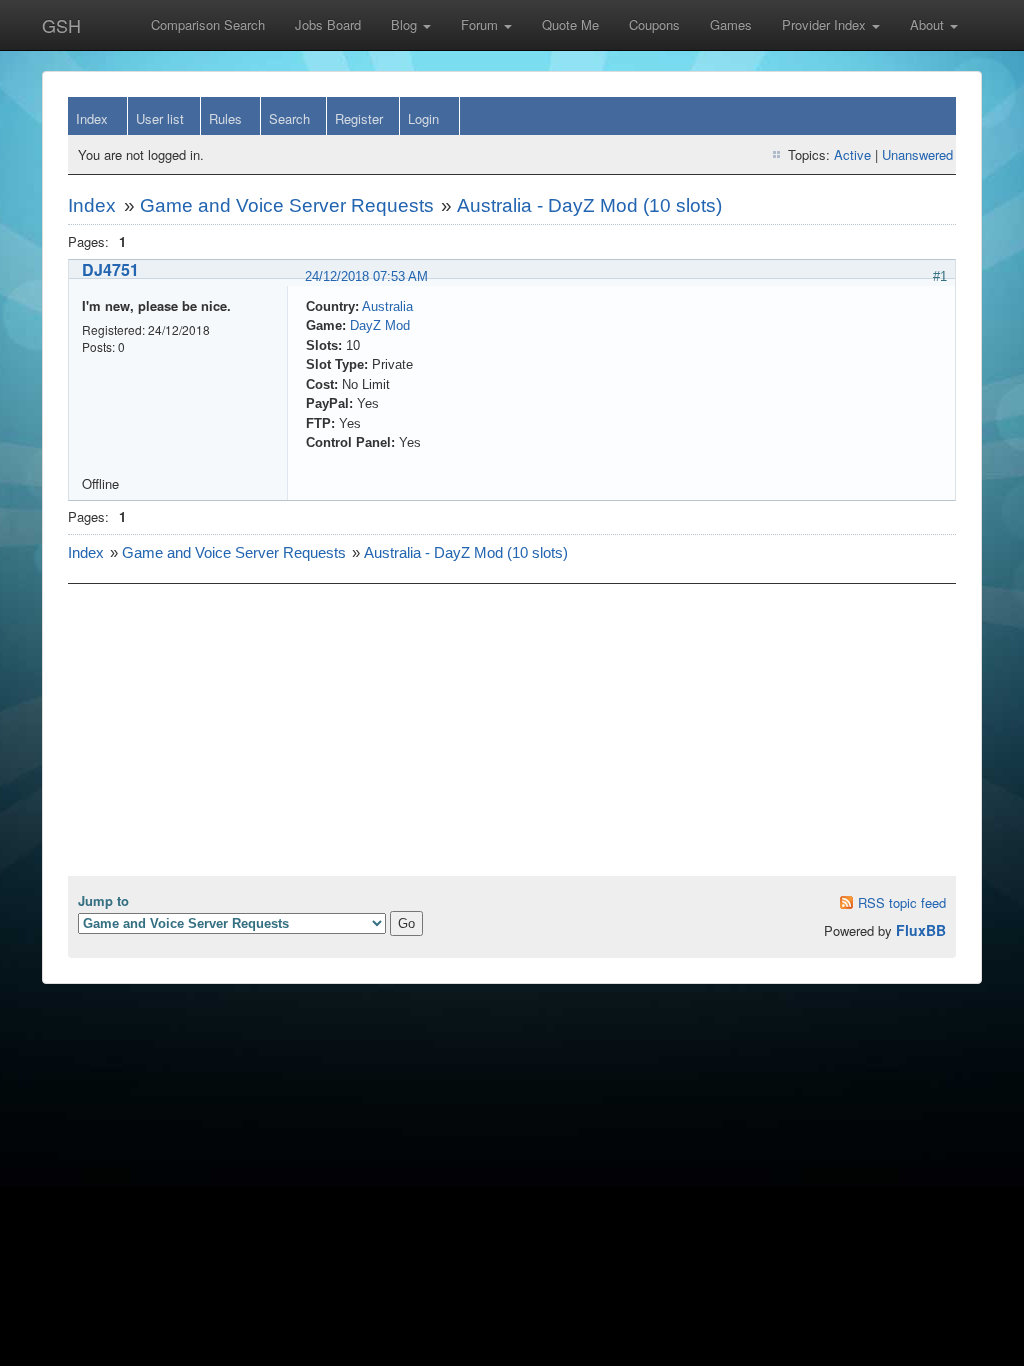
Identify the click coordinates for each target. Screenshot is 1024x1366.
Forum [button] (481, 24)
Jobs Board (328, 24)
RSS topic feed (902, 902)
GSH (61, 25)
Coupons (654, 24)
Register (359, 118)
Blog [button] (406, 24)
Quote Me (570, 24)
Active (852, 154)
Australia (387, 306)
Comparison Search (208, 24)
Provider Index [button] (826, 24)
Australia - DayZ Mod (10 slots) (589, 205)
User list (160, 118)
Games (731, 24)
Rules (225, 118)
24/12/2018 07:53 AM (366, 276)
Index (92, 118)
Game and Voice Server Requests (287, 205)
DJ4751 (110, 269)
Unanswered (917, 154)
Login (423, 118)
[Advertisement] (512, 736)
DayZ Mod (380, 325)
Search (289, 118)
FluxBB (921, 930)
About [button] (929, 24)
